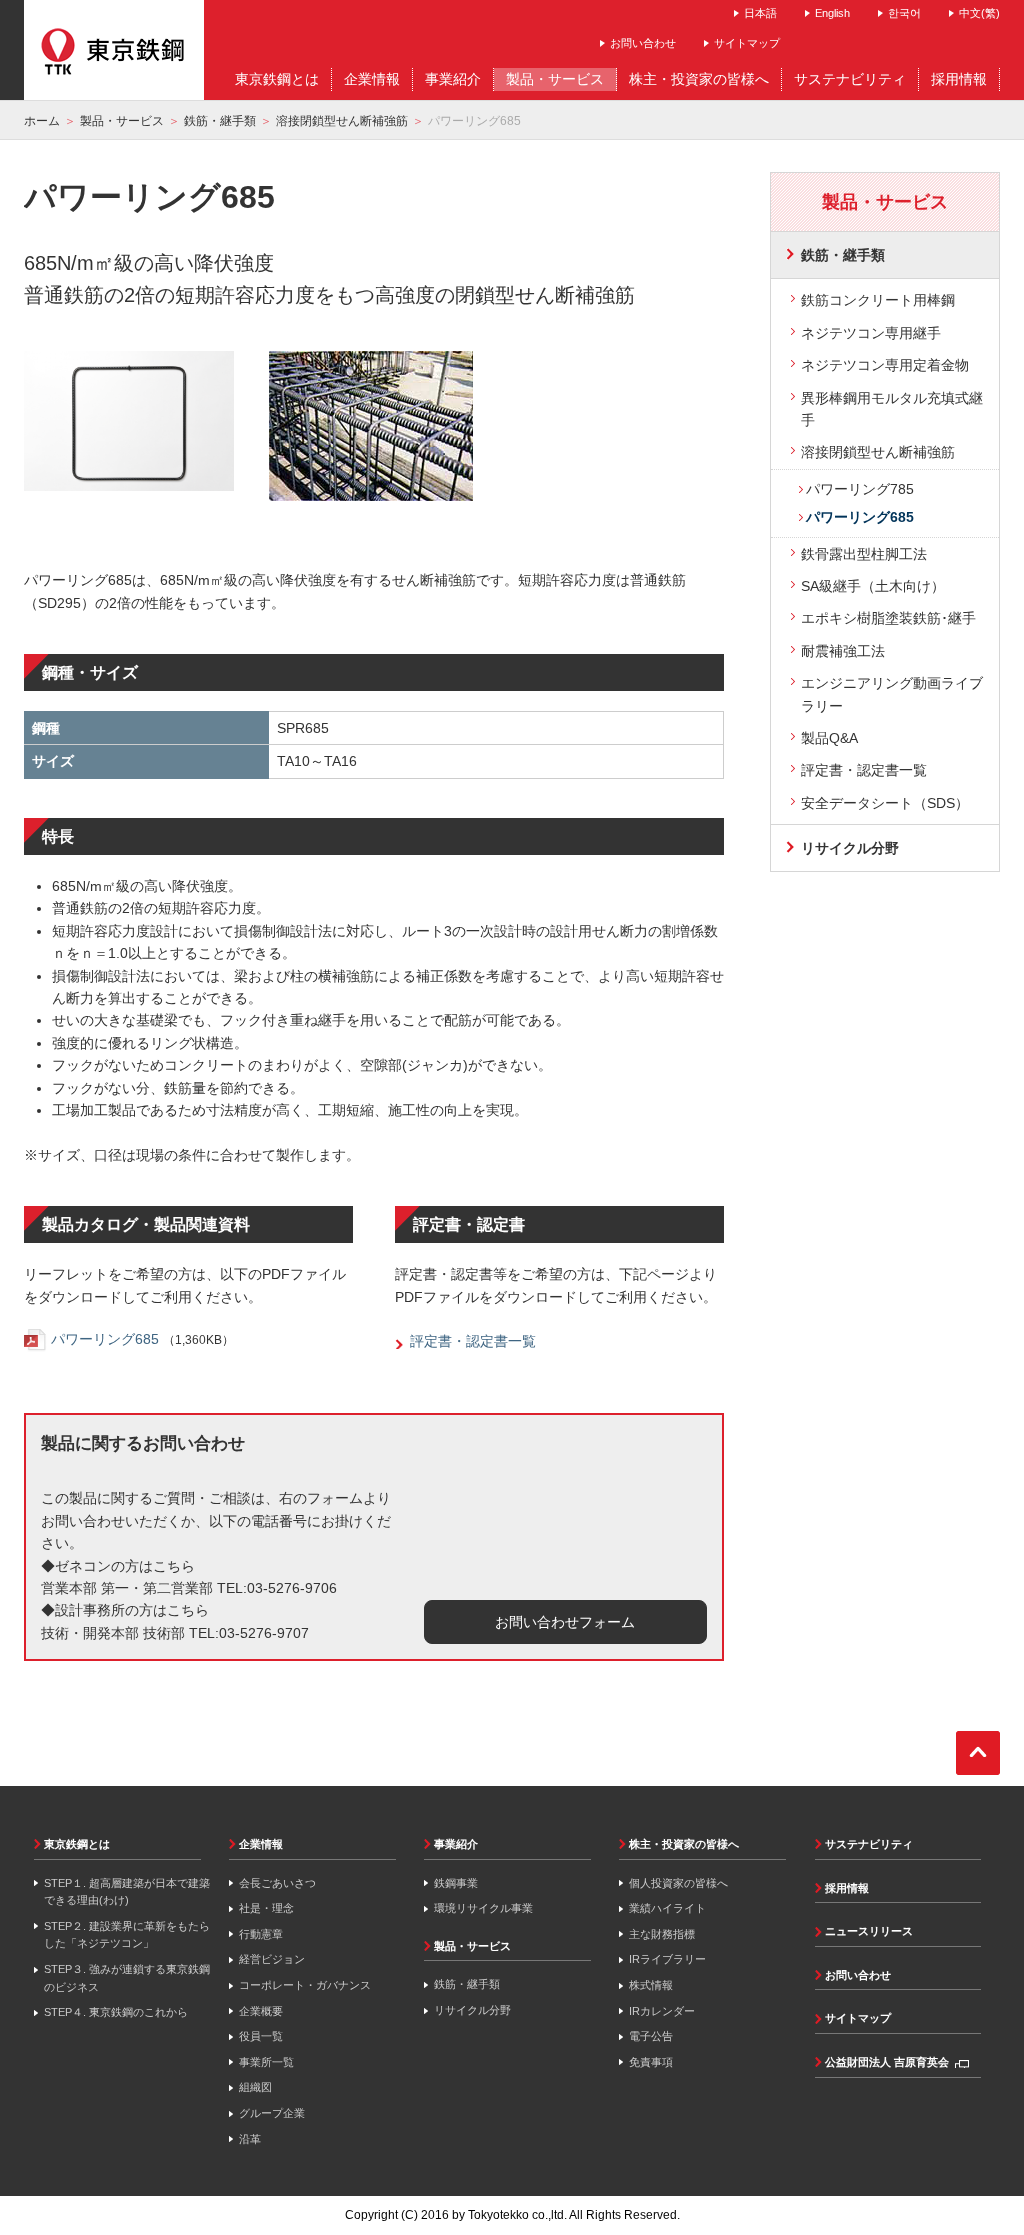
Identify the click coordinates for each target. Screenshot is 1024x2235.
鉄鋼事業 (456, 1883)
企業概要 (261, 2011)
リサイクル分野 (850, 848)
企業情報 (261, 1844)
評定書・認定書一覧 (864, 770)
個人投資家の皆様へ (678, 1883)
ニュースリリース (869, 1931)
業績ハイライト (667, 1908)
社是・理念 (266, 1908)
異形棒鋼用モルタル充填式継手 (892, 409)
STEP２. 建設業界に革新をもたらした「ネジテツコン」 (127, 1935)
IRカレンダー (662, 2011)
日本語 (760, 13)
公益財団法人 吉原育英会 (887, 2062)
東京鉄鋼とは (77, 1844)
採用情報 (847, 1888)
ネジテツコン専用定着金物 (885, 365)
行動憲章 (261, 1934)
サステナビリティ (869, 1844)
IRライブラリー (667, 1959)
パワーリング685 (105, 1339)
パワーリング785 (860, 489)
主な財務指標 (662, 1934)
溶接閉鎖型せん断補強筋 (342, 121)
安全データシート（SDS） (885, 803)
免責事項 (651, 2062)
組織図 (255, 2087)
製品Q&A (829, 738)
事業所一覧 (266, 2062)
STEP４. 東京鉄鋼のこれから (116, 2012)
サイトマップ (747, 43)
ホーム (42, 121)
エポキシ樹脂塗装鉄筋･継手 (888, 618)
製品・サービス (122, 121)
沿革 (250, 2139)
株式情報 (651, 1985)
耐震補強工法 (843, 651)
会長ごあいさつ (277, 1883)
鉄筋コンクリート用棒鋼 (878, 300)
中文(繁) (979, 13)
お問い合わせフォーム (565, 1622)
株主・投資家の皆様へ (684, 1844)
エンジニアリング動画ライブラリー (892, 694)
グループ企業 (272, 2113)
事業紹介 (456, 1844)
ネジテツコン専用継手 (871, 333)
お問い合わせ (643, 43)
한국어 (904, 13)
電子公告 (651, 2036)
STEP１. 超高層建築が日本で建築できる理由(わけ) (127, 1892)
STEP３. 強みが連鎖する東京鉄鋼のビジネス (127, 1978)
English (832, 13)
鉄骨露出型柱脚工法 (864, 554)
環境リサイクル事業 (483, 1908)
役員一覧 (261, 2036)
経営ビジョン (272, 1959)
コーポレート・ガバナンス (305, 1985)
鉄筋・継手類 (220, 121)
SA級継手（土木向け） (873, 586)
